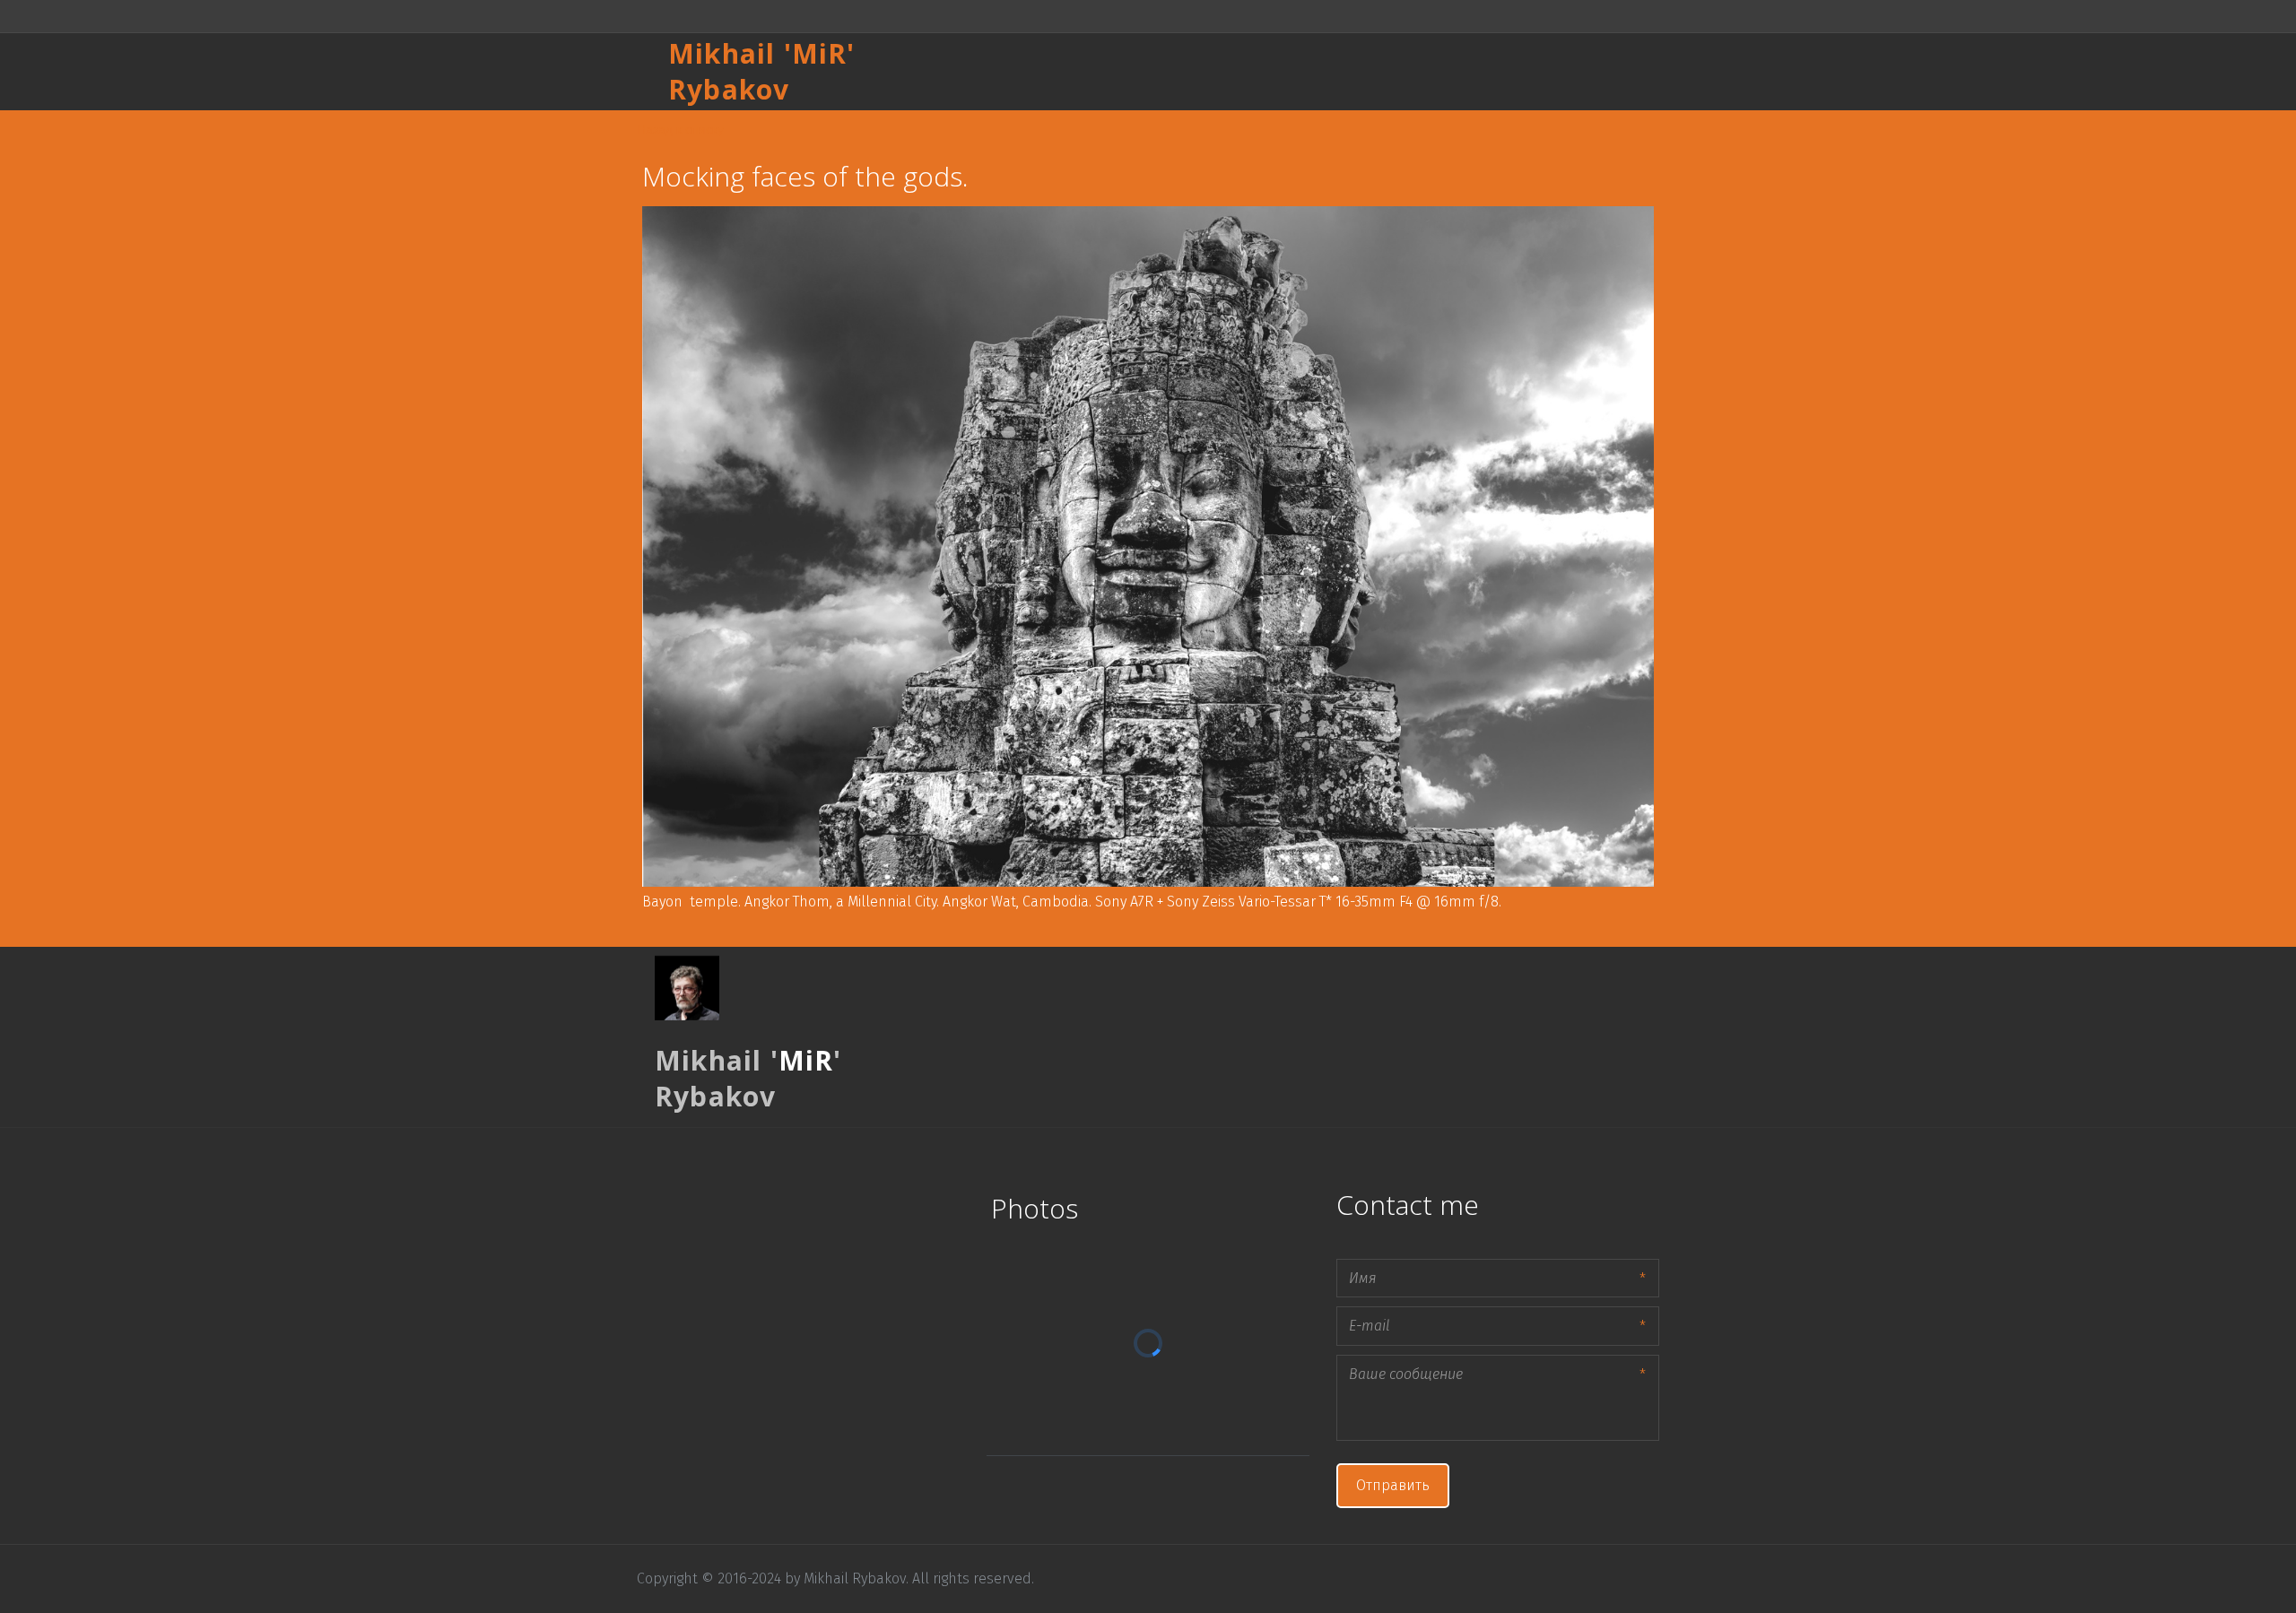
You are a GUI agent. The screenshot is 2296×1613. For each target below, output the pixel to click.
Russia (1352, 71)
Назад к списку (680, 128)
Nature (1496, 71)
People (1423, 71)
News (1564, 71)
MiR (820, 53)
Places (1282, 71)
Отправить (1393, 1485)
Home (1213, 71)
